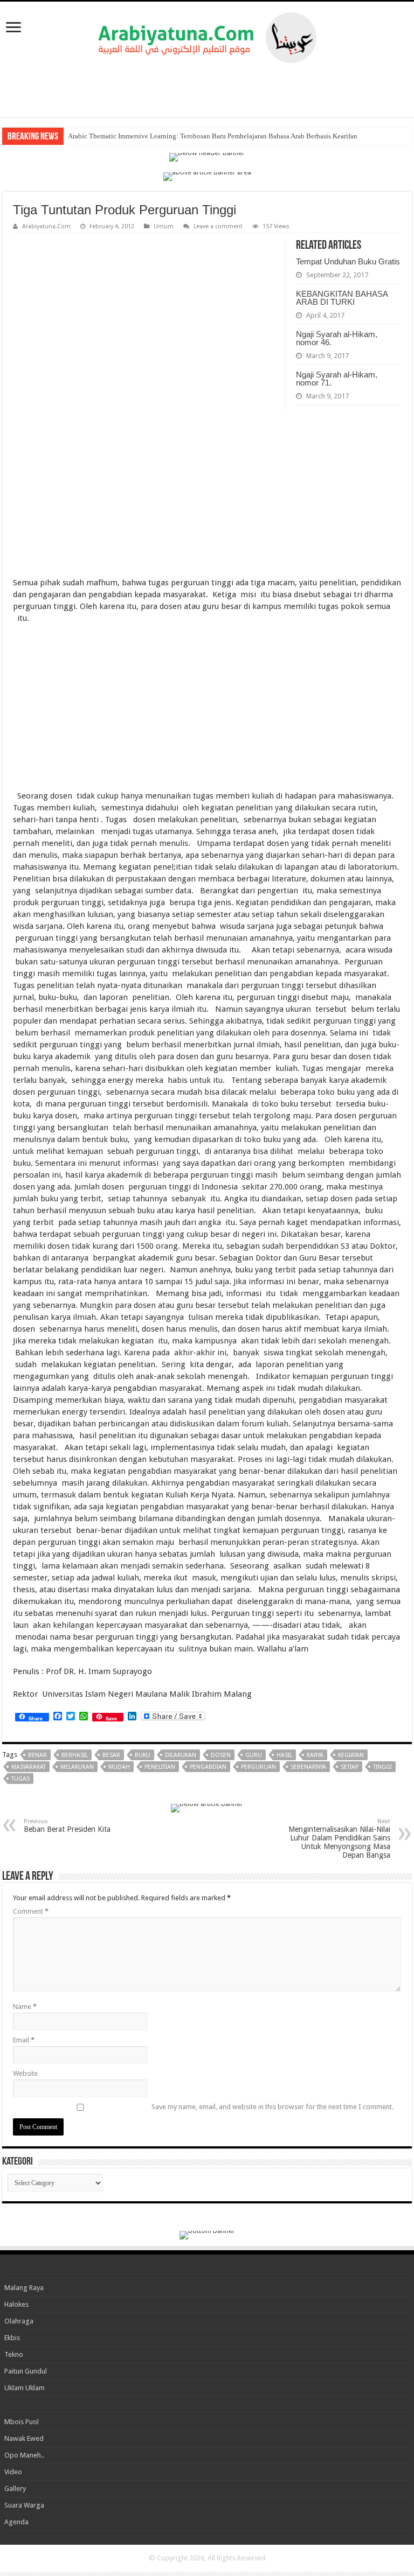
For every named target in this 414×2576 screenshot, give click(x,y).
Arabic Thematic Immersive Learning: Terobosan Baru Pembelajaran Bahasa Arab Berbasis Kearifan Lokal (222, 136)
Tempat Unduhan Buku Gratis (348, 261)
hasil (284, 1755)
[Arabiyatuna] (207, 36)
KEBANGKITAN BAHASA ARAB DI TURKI (342, 298)
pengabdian (208, 1767)
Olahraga (19, 2321)
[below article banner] (207, 1807)
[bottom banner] (207, 2234)
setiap (350, 1767)
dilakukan (181, 1755)
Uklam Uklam (25, 2388)
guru (254, 1755)
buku (143, 1755)
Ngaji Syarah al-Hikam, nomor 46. (337, 338)
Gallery (15, 2488)
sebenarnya (308, 1767)
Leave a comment (218, 226)
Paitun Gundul (26, 2371)
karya (315, 1755)
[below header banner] (207, 156)
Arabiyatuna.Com (46, 226)
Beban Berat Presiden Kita (67, 1826)
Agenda (16, 2522)
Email (24, 2040)
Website (25, 2073)
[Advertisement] (207, 90)
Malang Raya (24, 2288)
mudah (119, 1767)
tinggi (382, 1767)
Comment (31, 1911)
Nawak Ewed (24, 2438)
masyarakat (29, 1767)
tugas (20, 1779)
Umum (164, 226)
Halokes (16, 2304)
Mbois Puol (22, 2422)
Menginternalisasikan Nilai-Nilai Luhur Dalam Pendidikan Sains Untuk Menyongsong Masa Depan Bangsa (339, 1839)
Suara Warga (24, 2505)
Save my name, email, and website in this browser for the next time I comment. (272, 2107)
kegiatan (351, 1755)
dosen (221, 1755)
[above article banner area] (207, 176)
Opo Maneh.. (24, 2455)
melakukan (77, 1767)
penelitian (160, 1767)
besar (111, 1755)
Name (25, 2007)
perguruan (258, 1767)
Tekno (14, 2354)
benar (37, 1755)
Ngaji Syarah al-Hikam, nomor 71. (337, 379)
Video (13, 2472)
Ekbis (12, 2338)
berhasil (75, 1755)
